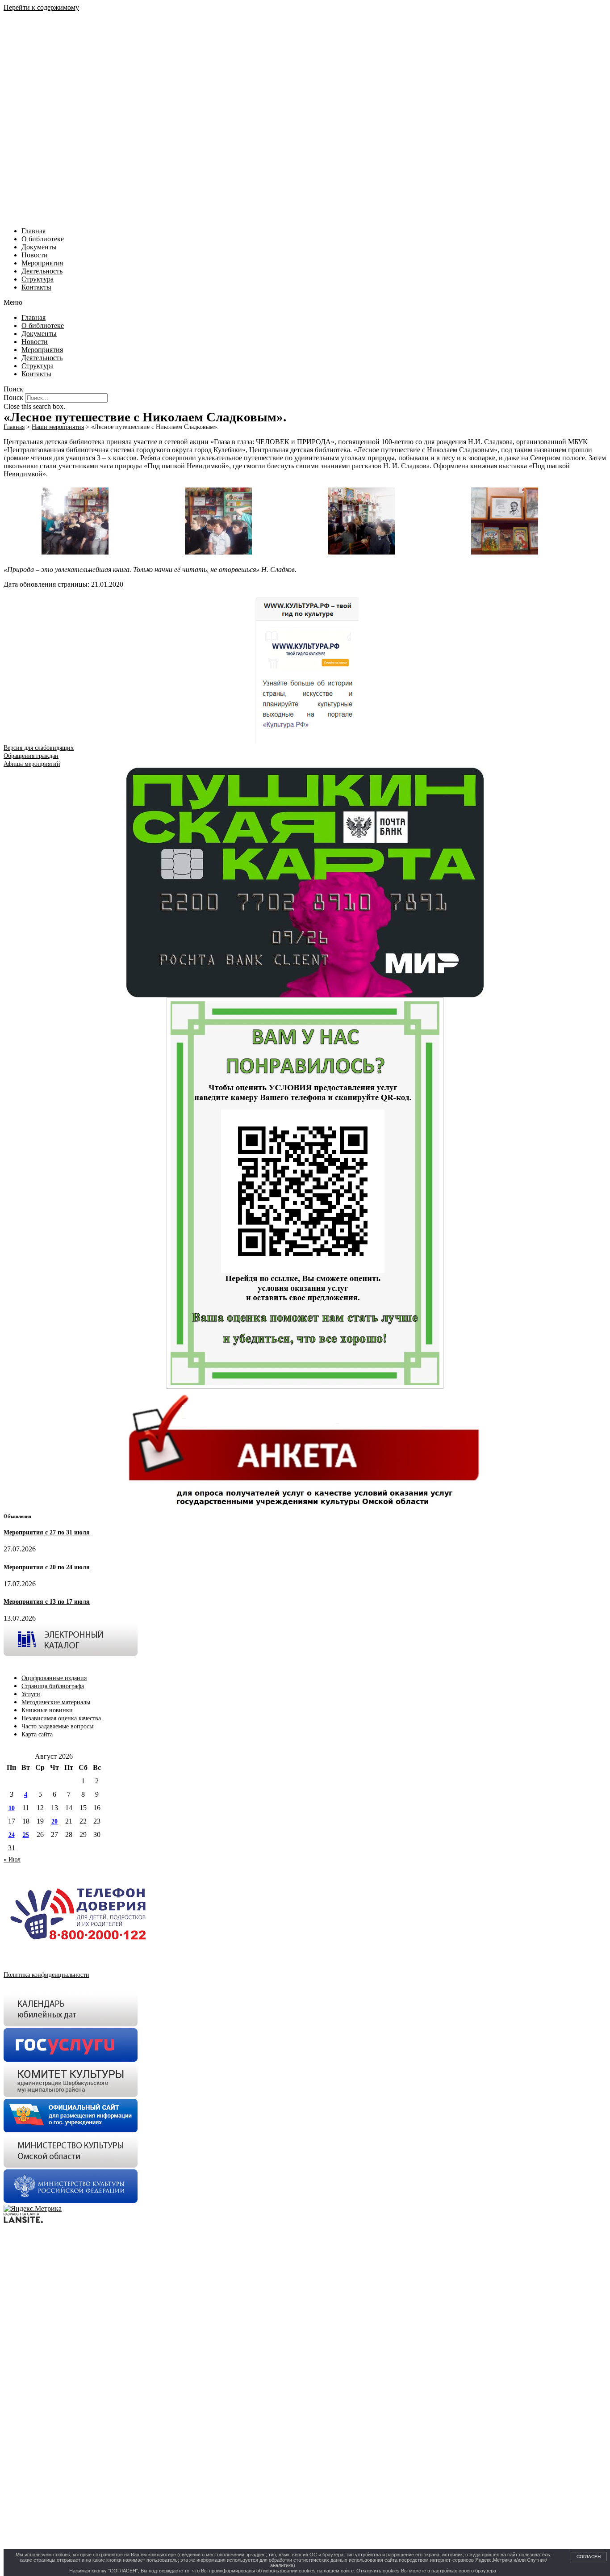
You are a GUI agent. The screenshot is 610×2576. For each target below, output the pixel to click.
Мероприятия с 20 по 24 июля (47, 1567)
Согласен (589, 2557)
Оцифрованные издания (54, 1678)
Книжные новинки (47, 1710)
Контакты (36, 287)
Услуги (31, 1694)
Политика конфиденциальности (46, 1975)
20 (54, 1822)
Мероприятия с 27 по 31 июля (47, 1532)
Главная (33, 231)
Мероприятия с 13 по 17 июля (47, 1602)
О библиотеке (43, 239)
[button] (305, 303)
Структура (38, 279)
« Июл (12, 1860)
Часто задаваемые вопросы (57, 1726)
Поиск (13, 397)
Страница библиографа (53, 1686)
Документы (39, 247)
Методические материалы (56, 1702)
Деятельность (42, 271)
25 (26, 1835)
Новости (35, 255)
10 (12, 1808)
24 (12, 1835)
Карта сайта (37, 1734)
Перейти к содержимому (41, 7)
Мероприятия (42, 263)
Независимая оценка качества (61, 1718)
